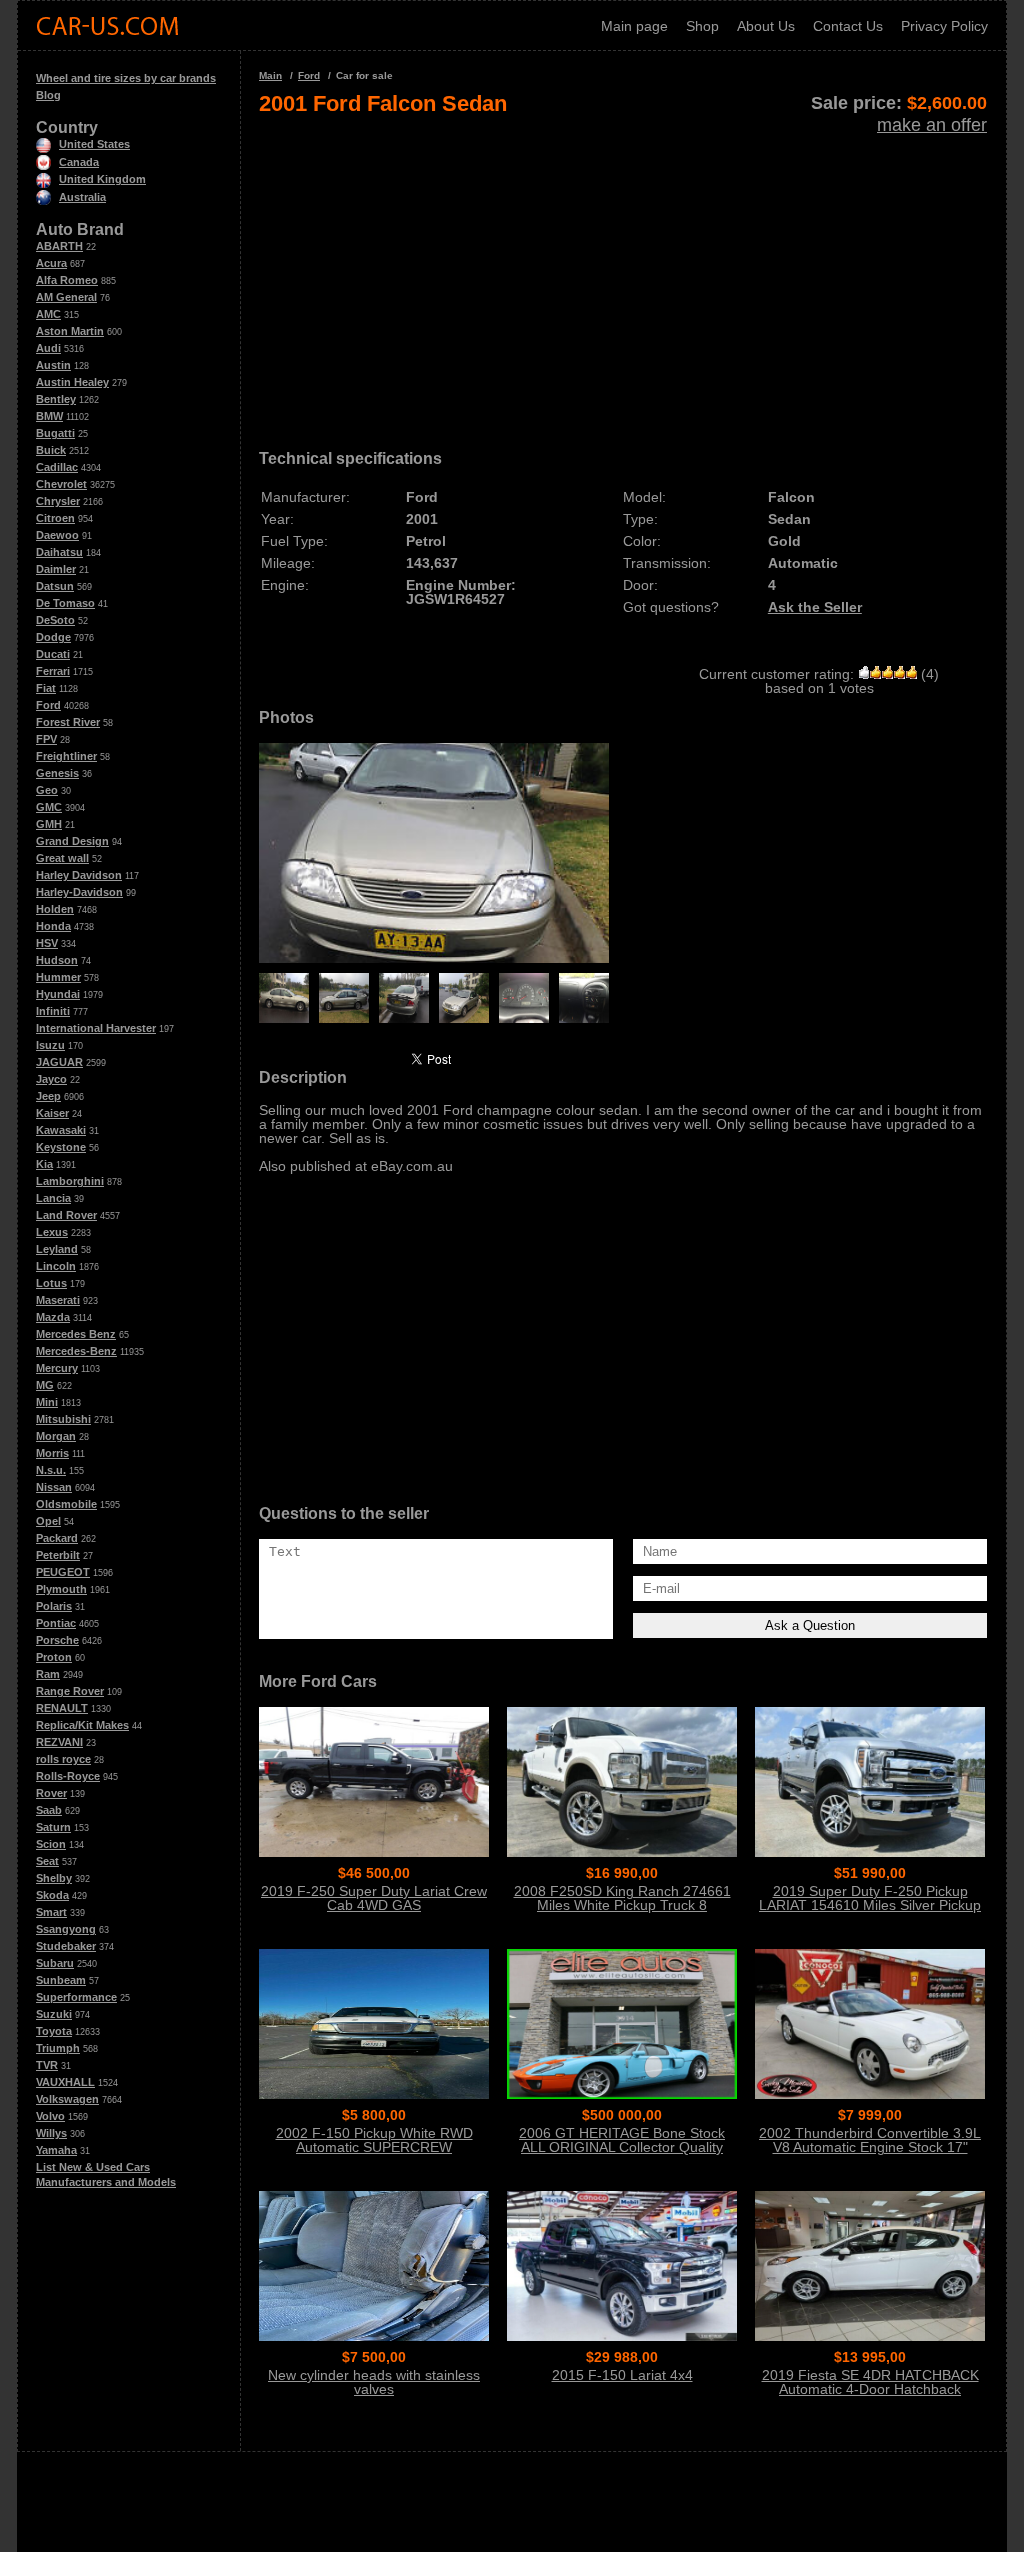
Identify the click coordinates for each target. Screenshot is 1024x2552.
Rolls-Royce (68, 1776)
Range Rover (70, 1691)
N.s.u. (51, 1470)
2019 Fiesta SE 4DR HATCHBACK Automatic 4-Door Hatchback (870, 2382)
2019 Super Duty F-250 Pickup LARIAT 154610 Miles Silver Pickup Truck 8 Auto (870, 1905)
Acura (51, 263)
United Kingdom (102, 179)
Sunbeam (61, 1980)
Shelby (54, 1878)
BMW (49, 416)
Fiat (46, 688)
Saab (49, 1810)
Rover (51, 1793)
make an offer (932, 125)
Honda (53, 926)
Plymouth (61, 1589)
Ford (48, 705)
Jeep (48, 1096)
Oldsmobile (66, 1504)
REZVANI (59, 1742)
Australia (82, 197)
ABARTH (59, 246)
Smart (51, 1912)
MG (45, 1385)
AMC (48, 314)
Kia (44, 1164)
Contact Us (848, 26)
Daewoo (57, 535)
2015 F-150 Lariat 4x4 (622, 2375)
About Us (766, 26)
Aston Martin (70, 331)
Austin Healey (72, 382)
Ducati (53, 654)
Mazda (53, 1317)
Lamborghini (70, 1181)
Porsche (57, 1640)
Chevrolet (61, 484)
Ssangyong (66, 1929)
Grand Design (72, 841)
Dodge (53, 637)
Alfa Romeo (67, 280)
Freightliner (66, 756)
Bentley (56, 399)
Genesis (57, 773)
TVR (47, 2065)
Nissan (54, 1487)
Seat (47, 1861)
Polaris (54, 1606)
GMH (49, 824)
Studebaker (66, 1946)
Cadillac (57, 467)
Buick (51, 450)
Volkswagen (67, 2099)
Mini (47, 1402)
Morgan (56, 1436)
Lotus (51, 1283)
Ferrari (53, 671)
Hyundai (58, 994)
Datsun (55, 586)
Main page (634, 26)
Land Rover (66, 1215)
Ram (48, 1674)
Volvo (50, 2116)
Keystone (61, 1147)
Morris (52, 1453)
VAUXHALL (65, 2082)
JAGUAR (59, 1062)
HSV (47, 943)
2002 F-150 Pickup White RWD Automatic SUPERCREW (374, 2140)
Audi (48, 348)
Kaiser (52, 1113)
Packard (57, 1538)
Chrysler (58, 501)
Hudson (57, 960)
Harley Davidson (79, 875)
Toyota (54, 2031)
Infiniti (53, 1011)
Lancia (53, 1198)
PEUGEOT (63, 1572)
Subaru (55, 1963)
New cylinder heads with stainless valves (374, 2382)
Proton (54, 1657)
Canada (79, 162)
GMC (49, 807)
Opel (48, 1521)
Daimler (56, 569)
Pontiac (56, 1623)
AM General (66, 297)
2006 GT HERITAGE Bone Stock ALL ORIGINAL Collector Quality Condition (622, 2147)
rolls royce (63, 1759)
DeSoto (55, 620)
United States (94, 144)
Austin (53, 365)
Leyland (57, 1249)
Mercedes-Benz (76, 1351)
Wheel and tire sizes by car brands (126, 78)
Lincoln (56, 1266)
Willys (51, 2133)
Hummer (58, 977)
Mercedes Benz (76, 1334)
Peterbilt (58, 1555)
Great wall (62, 858)
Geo (47, 790)
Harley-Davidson (79, 892)
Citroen (55, 518)
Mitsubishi (63, 1419)
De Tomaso (65, 603)
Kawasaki (61, 1130)
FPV (46, 739)
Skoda (52, 1895)
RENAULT (62, 1708)
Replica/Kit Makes (82, 1725)
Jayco (51, 1079)
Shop (702, 26)
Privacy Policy (944, 26)
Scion (51, 1844)
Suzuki (54, 2014)
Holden (55, 909)
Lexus (52, 1232)
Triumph (58, 2048)
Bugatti (55, 433)
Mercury (57, 1368)
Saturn (53, 1827)
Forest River (68, 722)
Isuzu (50, 1045)
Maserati (58, 1300)
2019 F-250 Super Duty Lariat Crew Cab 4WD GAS (374, 1898)
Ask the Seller (815, 607)
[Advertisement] (623, 276)
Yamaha (56, 2150)
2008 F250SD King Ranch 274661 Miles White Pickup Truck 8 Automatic (622, 1905)
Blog (48, 95)
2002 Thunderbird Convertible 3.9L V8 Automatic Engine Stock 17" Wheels (870, 2147)
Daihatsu (59, 552)
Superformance (76, 1997)
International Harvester (96, 1028)
